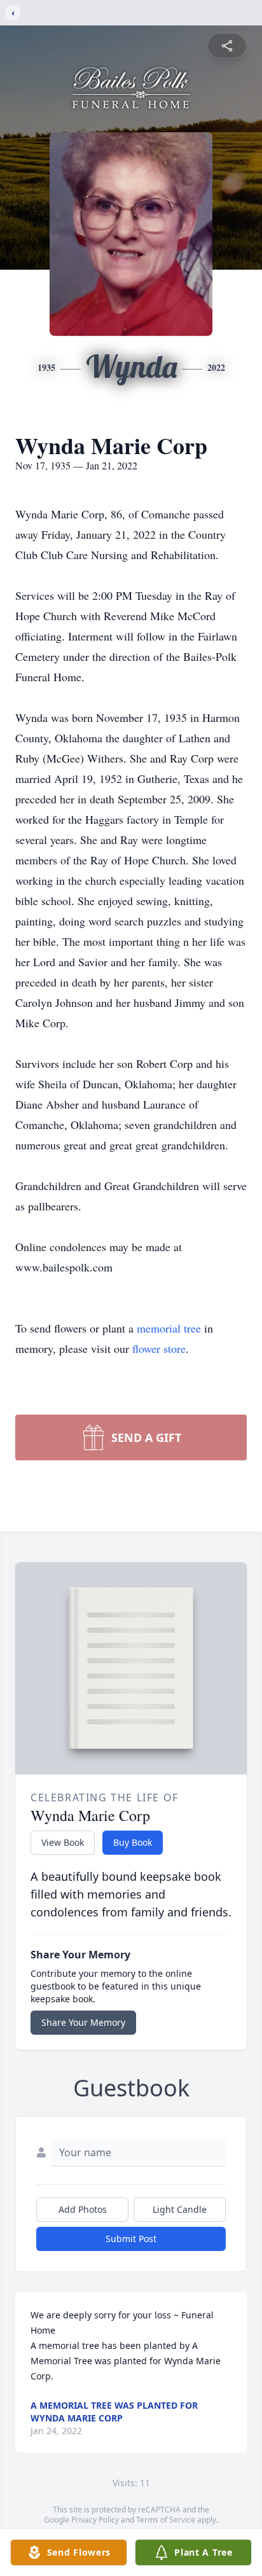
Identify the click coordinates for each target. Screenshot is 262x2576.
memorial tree (169, 1328)
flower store (159, 1348)
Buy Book (133, 1842)
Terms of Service (166, 2520)
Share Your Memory (83, 2022)
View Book (63, 1842)
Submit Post (131, 2239)
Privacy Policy (95, 2520)
